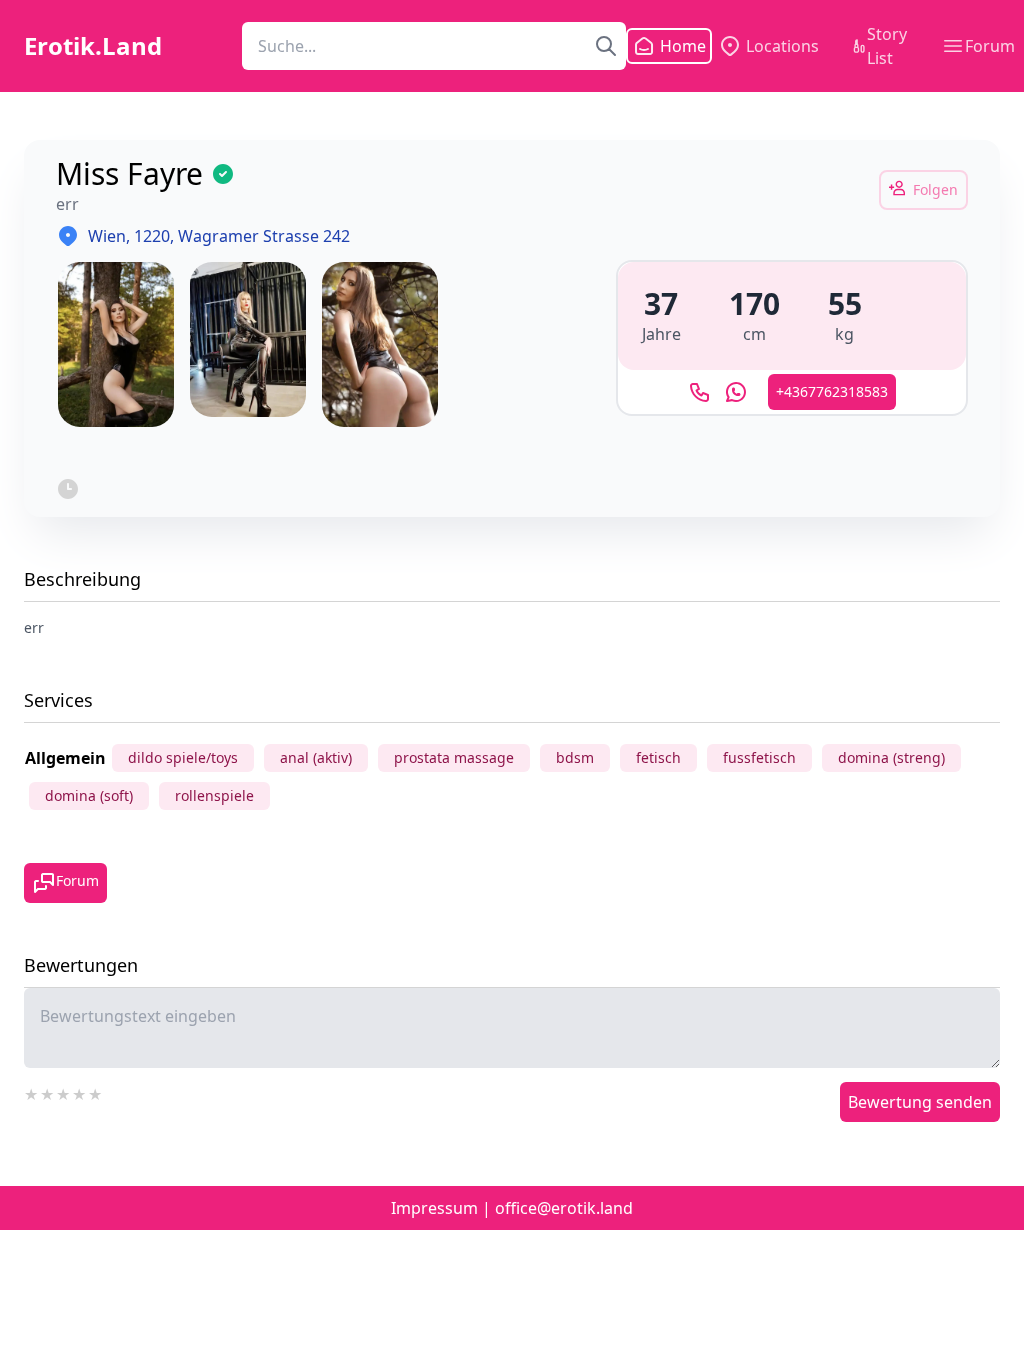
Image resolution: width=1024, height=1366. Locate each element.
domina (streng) (891, 757)
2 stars (48, 1092)
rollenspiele (214, 795)
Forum (990, 46)
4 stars (80, 1092)
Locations (782, 46)
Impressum (434, 1208)
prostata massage (454, 757)
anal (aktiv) (316, 757)
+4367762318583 (832, 391)
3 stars (64, 1092)
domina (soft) (89, 795)
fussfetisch (759, 757)
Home (671, 46)
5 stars (96, 1092)
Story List (887, 46)
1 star (32, 1092)
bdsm (575, 757)
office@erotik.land (564, 1208)
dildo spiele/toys (183, 757)
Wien (107, 236)
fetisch (658, 757)
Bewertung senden (920, 1102)
